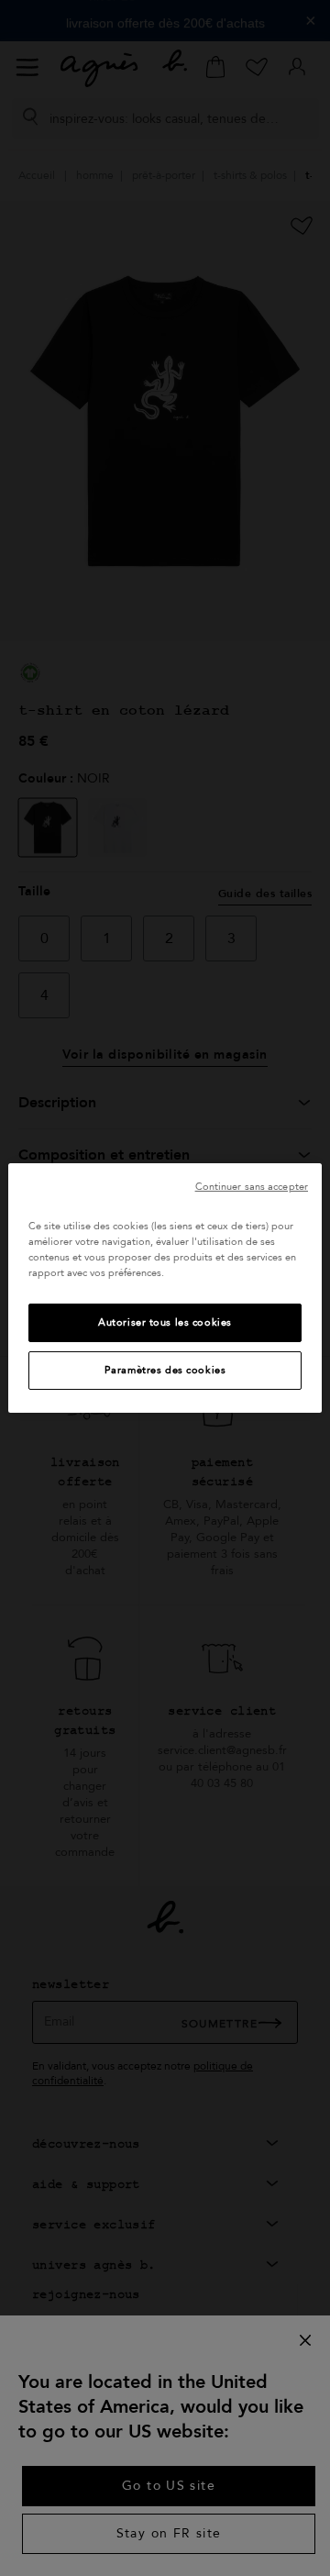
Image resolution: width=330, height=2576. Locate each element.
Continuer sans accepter (252, 1187)
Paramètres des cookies (165, 1370)
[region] (165, 1288)
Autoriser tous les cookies (165, 1322)
